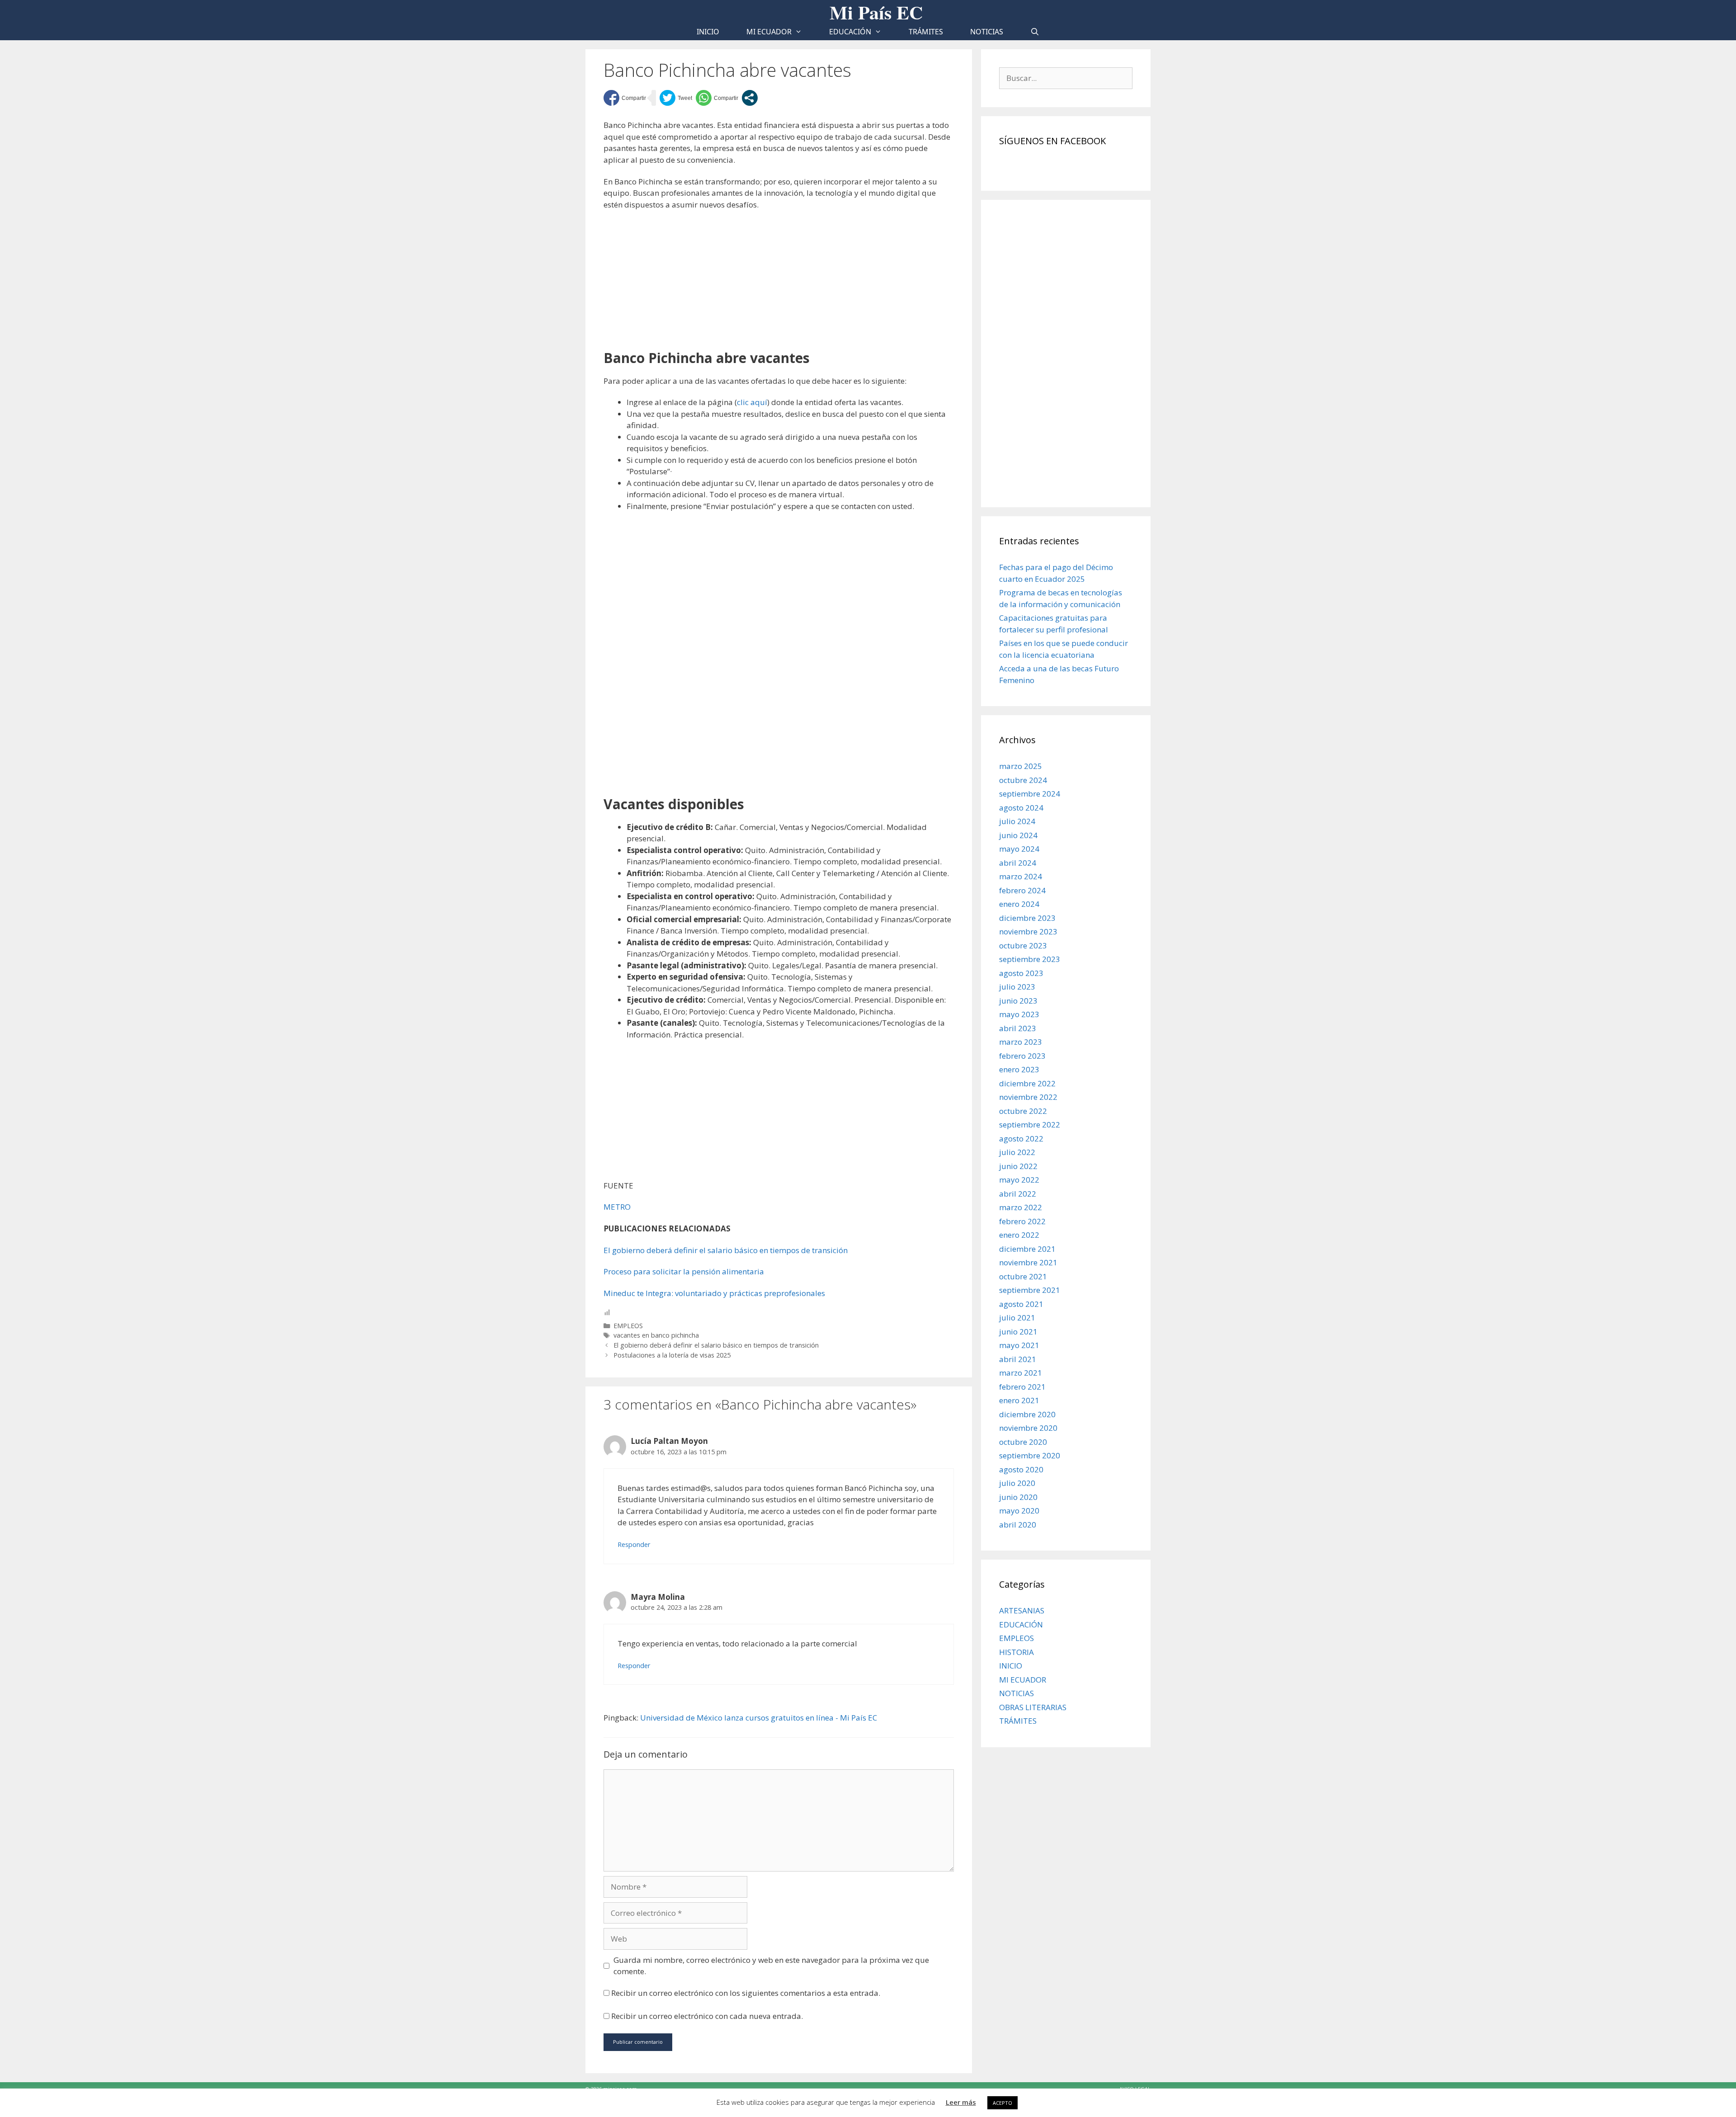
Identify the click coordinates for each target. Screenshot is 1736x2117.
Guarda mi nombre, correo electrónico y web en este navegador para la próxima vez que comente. (771, 1966)
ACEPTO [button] (1002, 2103)
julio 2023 (1017, 987)
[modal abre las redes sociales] (750, 98)
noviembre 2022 (1028, 1097)
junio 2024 (1018, 835)
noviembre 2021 (1028, 1262)
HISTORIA (1017, 1652)
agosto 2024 (1021, 808)
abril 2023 (1018, 1028)
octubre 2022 (1023, 1111)
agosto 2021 (1021, 1304)
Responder (634, 1544)
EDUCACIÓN (850, 32)
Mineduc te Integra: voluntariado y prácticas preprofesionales (714, 1293)
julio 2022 (1017, 1152)
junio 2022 (1018, 1166)
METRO (617, 1207)
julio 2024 (1017, 821)
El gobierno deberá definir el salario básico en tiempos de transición (726, 1250)
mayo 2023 (1019, 1014)
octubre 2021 (1023, 1276)
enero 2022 (1019, 1235)
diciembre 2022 (1027, 1083)
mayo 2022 (1019, 1180)
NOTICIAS (987, 32)
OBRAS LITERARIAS (1033, 1707)
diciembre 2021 (1027, 1249)
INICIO (1011, 1666)
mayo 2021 (1019, 1345)
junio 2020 (1018, 1497)
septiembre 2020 (1030, 1455)
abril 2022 (1018, 1194)
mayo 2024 (1019, 849)
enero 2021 (1019, 1400)
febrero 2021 (1022, 1387)
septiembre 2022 (1030, 1125)
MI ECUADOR (769, 32)
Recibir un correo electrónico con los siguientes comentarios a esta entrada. (746, 1993)
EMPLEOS (628, 1326)
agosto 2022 (1021, 1139)
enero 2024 (1019, 904)
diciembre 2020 (1027, 1414)
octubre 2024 (1023, 780)
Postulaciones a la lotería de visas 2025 (672, 1355)
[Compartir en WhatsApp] (717, 98)
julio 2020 (1017, 1483)
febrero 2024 (1022, 890)
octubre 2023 (1023, 945)
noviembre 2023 (1028, 931)
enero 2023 (1019, 1069)
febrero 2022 (1022, 1221)
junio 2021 (1018, 1332)
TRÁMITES (926, 32)
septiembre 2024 (1030, 794)
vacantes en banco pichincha (656, 1335)
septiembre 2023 (1030, 959)
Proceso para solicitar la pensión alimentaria (684, 1271)
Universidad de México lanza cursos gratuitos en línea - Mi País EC (759, 1718)
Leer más (961, 2102)
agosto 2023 (1021, 973)
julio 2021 (1017, 1318)
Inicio (708, 32)
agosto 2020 (1021, 1469)
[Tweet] (676, 98)
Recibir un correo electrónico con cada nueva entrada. (707, 2016)
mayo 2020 (1019, 1511)
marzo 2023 (1021, 1042)
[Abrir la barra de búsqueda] (1035, 32)
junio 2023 (1018, 1001)
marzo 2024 (1021, 876)
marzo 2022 (1021, 1207)
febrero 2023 (1022, 1056)
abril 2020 (1018, 1525)
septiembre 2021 (1030, 1290)
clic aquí (752, 402)
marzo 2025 (1021, 766)
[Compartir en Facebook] (625, 98)
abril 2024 (1018, 863)
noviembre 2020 (1028, 1428)
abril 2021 (1018, 1359)
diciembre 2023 (1027, 918)
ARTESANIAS (1022, 1610)
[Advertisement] (779, 283)
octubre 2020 (1023, 1442)
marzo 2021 (1021, 1373)
